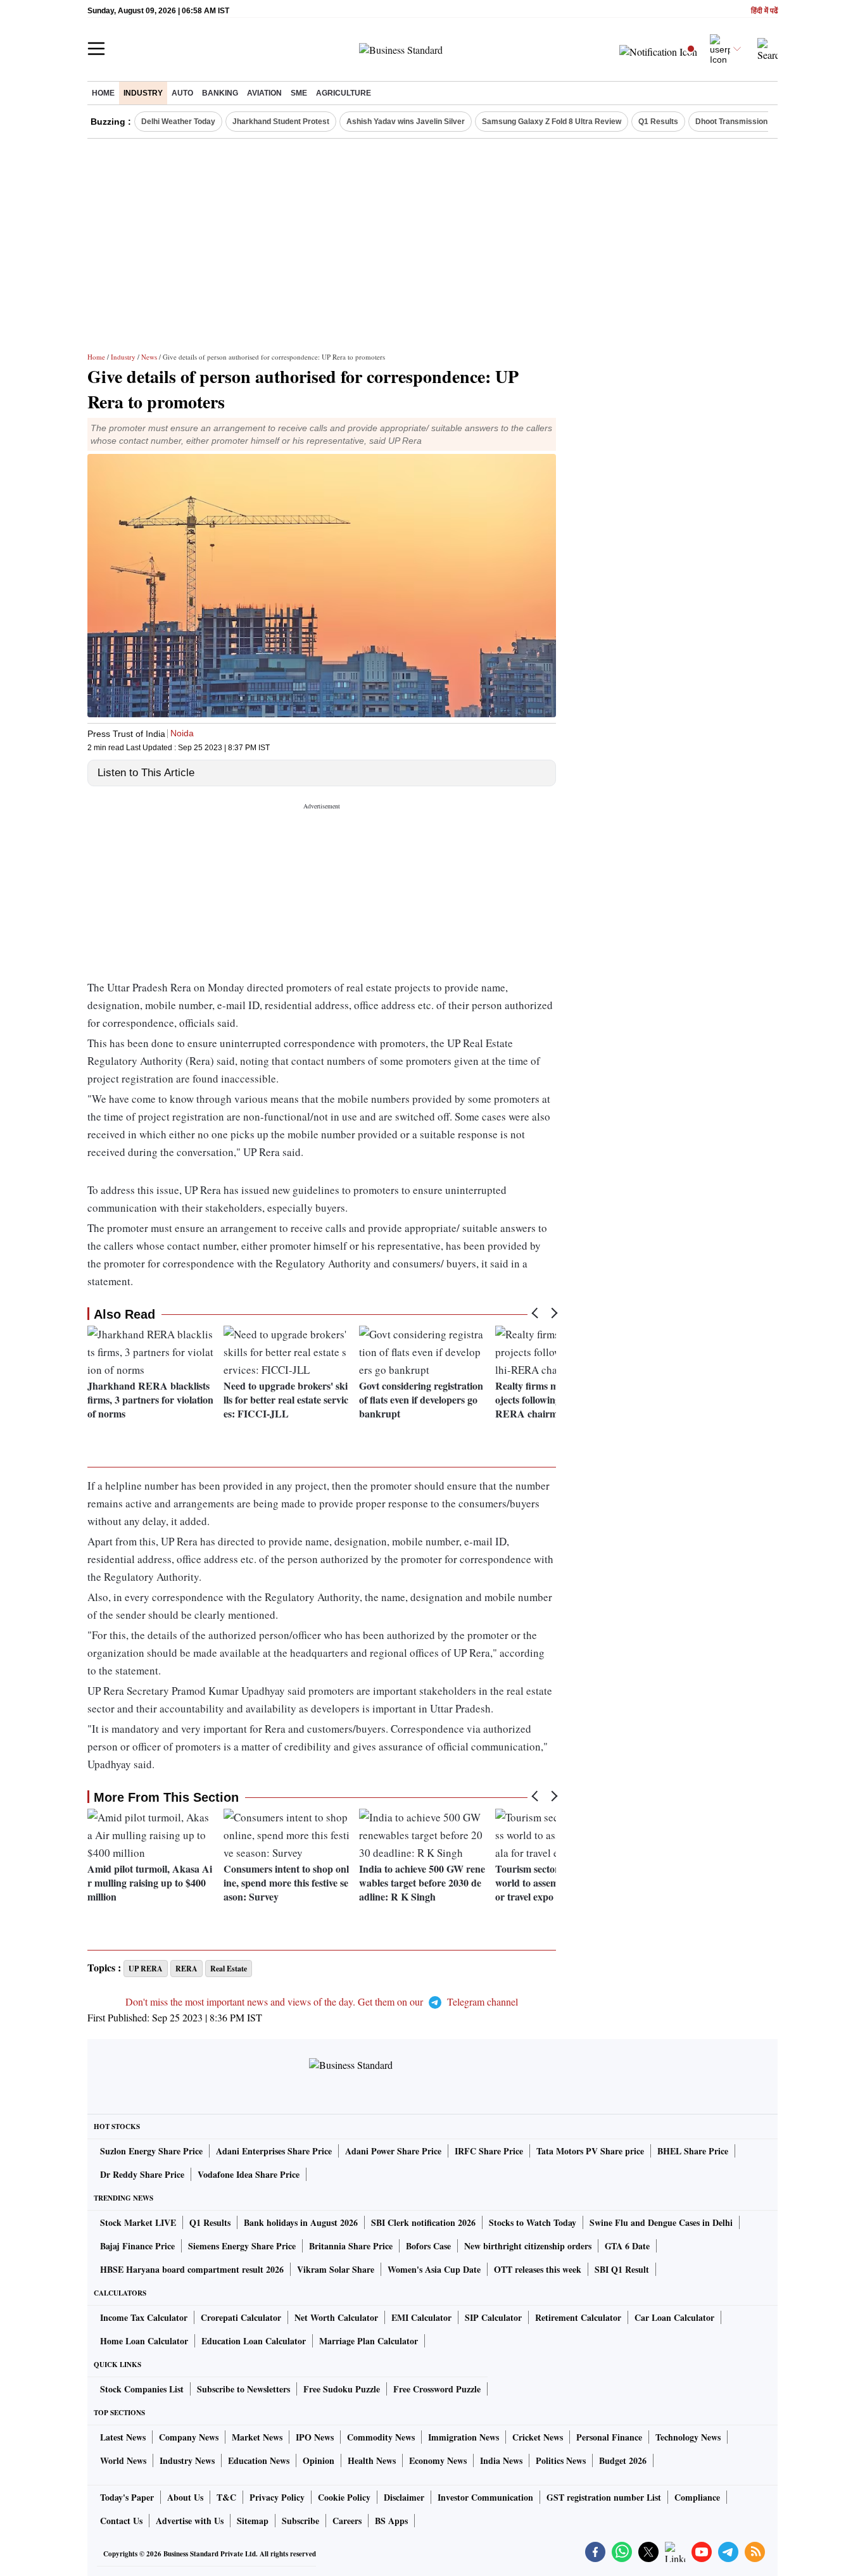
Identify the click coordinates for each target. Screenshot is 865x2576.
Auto (182, 93)
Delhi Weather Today (178, 122)
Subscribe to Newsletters (243, 2389)
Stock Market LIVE (138, 2222)
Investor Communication (485, 2497)
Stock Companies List (142, 2389)
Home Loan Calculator (144, 2341)
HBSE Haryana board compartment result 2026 (192, 2269)
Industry (143, 93)
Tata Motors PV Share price (590, 2151)
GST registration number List (604, 2497)
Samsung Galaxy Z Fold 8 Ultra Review (552, 122)
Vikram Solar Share (336, 2269)
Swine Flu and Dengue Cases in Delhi (661, 2222)
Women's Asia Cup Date (434, 2269)
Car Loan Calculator (674, 2317)
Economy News (438, 2460)
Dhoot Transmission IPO (739, 122)
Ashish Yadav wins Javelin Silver (406, 122)
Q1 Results (658, 122)
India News (501, 2460)
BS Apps (391, 2521)
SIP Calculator (493, 2317)
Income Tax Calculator (144, 2317)
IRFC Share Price (489, 2151)
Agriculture (344, 93)
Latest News (123, 2437)
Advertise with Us (190, 2521)
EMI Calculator (421, 2317)
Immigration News (464, 2437)
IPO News (315, 2437)
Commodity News (381, 2437)
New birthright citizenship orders (528, 2246)
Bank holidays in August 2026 (301, 2222)
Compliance (697, 2497)
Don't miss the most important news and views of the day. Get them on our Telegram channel (322, 2001)
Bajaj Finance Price (137, 2246)
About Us (185, 2497)
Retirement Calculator (578, 2317)
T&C (226, 2497)
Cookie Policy (344, 2497)
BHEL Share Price (693, 2151)
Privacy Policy (277, 2497)
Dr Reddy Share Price (142, 2174)
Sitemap (253, 2521)
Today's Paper (127, 2497)
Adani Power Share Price (393, 2151)
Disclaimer (404, 2497)
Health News (372, 2460)
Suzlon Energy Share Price (151, 2151)
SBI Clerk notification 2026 (423, 2222)
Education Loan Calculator (254, 2341)
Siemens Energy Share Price (242, 2246)
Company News (189, 2437)
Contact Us (121, 2521)
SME (299, 93)
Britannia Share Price (351, 2246)
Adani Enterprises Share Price (274, 2151)
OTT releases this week (538, 2269)
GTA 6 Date (627, 2246)
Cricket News (538, 2437)
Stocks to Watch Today (533, 2222)
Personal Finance (609, 2437)
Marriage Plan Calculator (369, 2341)
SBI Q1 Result (622, 2269)
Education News (259, 2460)
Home (103, 93)
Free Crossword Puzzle (437, 2389)
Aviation (264, 93)
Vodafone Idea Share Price (249, 2174)
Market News (257, 2437)
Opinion (319, 2460)
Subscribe (300, 2521)
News (149, 357)
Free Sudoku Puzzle (342, 2389)
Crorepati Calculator (241, 2317)
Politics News (561, 2460)
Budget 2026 (623, 2460)
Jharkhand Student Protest (281, 122)
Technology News (688, 2437)
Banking (220, 93)
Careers (347, 2521)
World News (123, 2460)
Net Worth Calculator (336, 2317)
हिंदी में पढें (764, 11)
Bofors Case (428, 2246)
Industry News (187, 2460)
